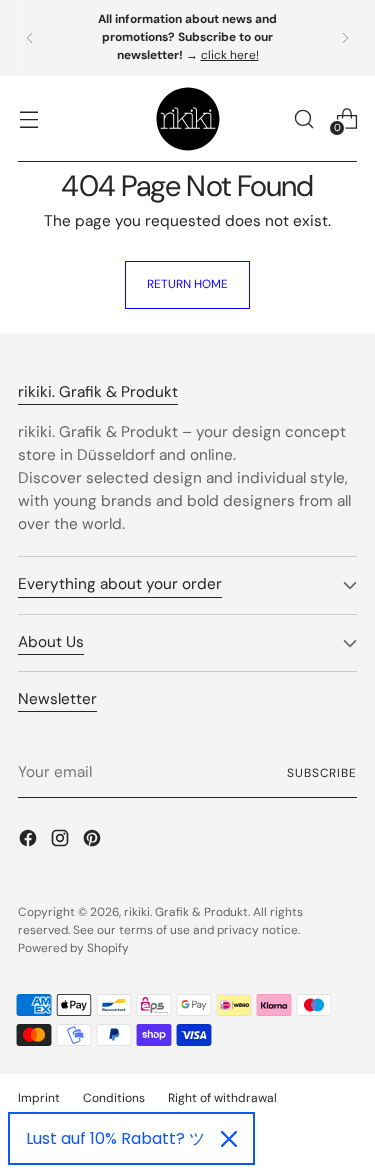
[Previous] (30, 38)
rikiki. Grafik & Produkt (186, 912)
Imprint (39, 1098)
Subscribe (322, 773)
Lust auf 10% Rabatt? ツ (115, 1138)
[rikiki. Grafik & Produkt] (188, 119)
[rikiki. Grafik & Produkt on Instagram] (62, 841)
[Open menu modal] (28, 118)
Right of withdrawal (222, 1098)
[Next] (345, 38)
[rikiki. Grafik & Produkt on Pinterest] (94, 841)
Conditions (114, 1098)
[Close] (229, 1139)
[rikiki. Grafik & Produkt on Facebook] (30, 841)
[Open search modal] (303, 118)
